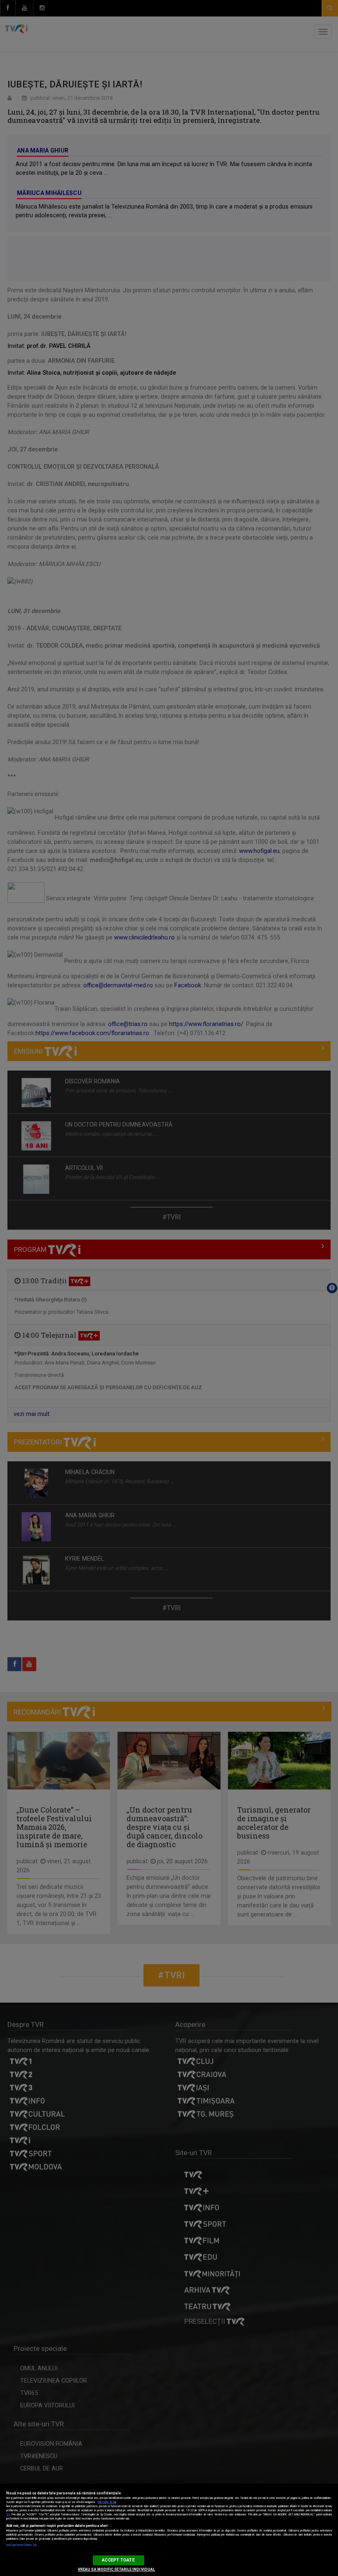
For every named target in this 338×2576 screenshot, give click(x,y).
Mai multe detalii (107, 2502)
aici (8, 2515)
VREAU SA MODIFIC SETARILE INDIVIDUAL (116, 2569)
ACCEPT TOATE (118, 2560)
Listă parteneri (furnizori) (21, 2545)
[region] (169, 2530)
